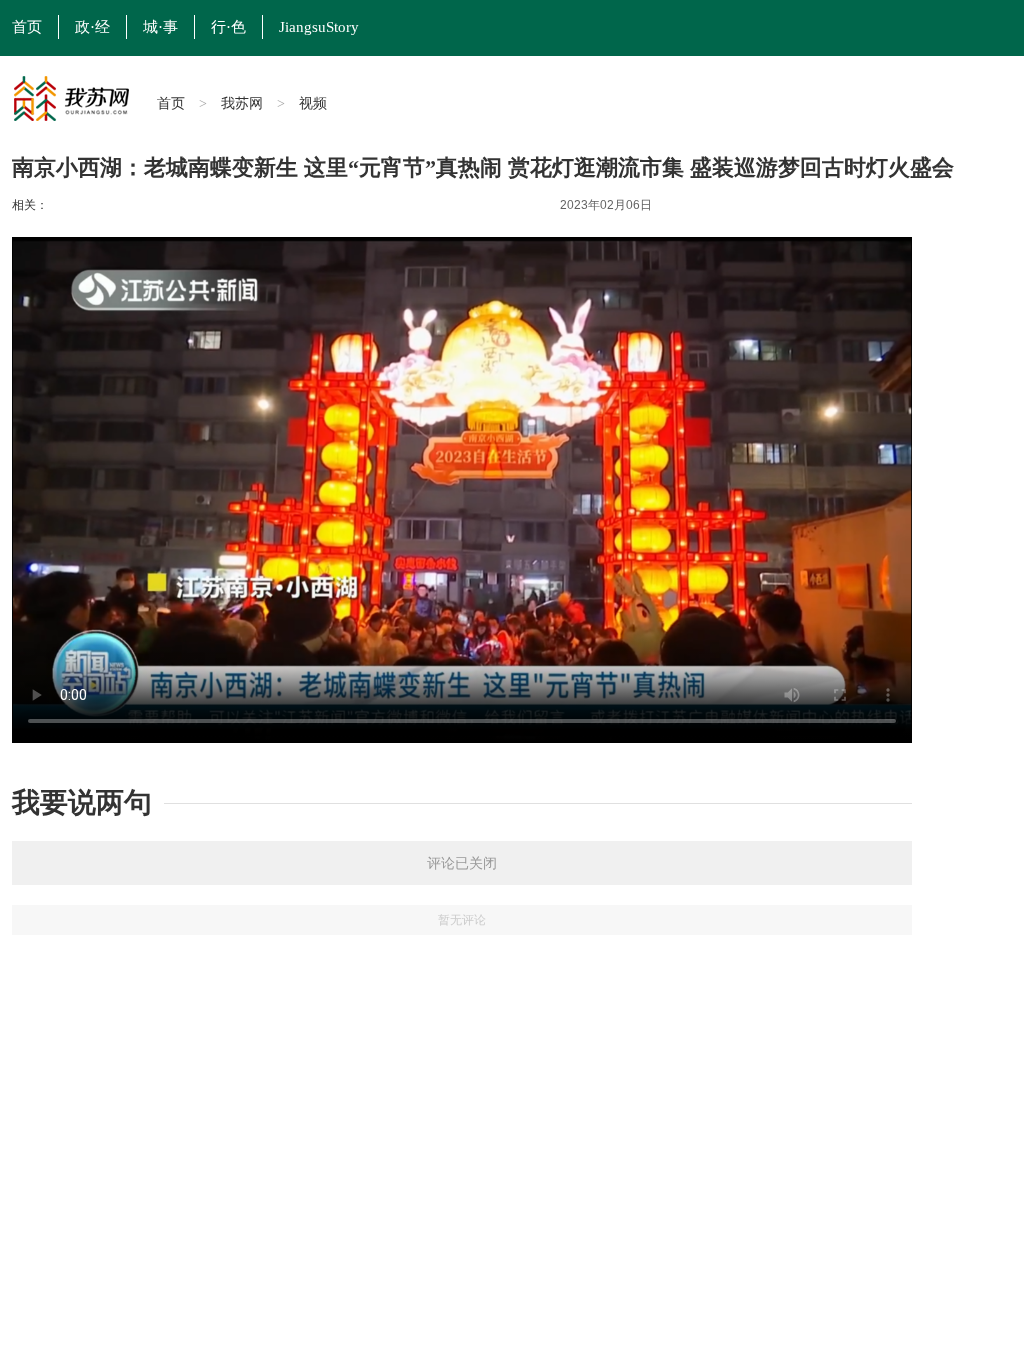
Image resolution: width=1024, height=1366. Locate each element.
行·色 (228, 27)
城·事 (160, 27)
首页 (171, 103)
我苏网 (242, 103)
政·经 (92, 27)
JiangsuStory (319, 27)
